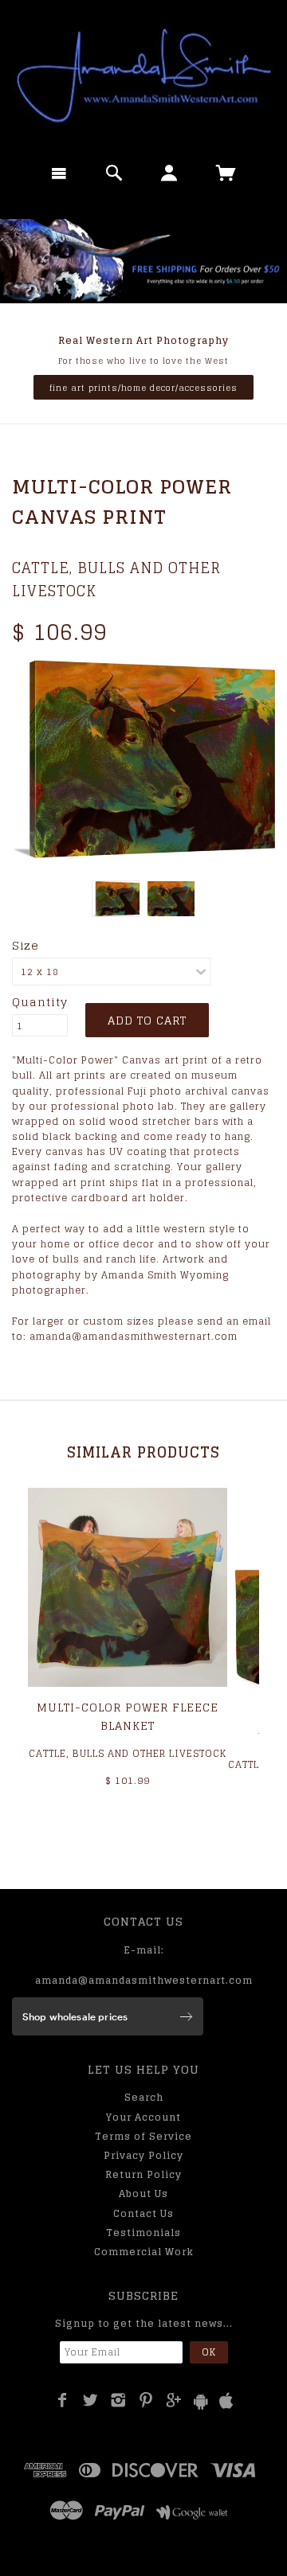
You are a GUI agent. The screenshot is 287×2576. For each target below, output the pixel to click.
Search (144, 2097)
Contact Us (143, 2213)
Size (26, 946)
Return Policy (143, 2174)
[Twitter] (90, 2400)
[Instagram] (118, 2400)
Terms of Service (143, 2136)
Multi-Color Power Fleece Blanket (128, 1716)
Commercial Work (144, 2252)
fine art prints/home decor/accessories (143, 388)
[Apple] (226, 2401)
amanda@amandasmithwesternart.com (144, 1980)
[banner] (143, 76)
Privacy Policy (143, 2155)
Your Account (143, 2117)
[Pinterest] (146, 2400)
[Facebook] (63, 2400)
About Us (143, 2194)
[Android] (201, 2401)
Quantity (40, 1002)
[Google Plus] (174, 2400)
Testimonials (143, 2233)
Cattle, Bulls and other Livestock (116, 579)
